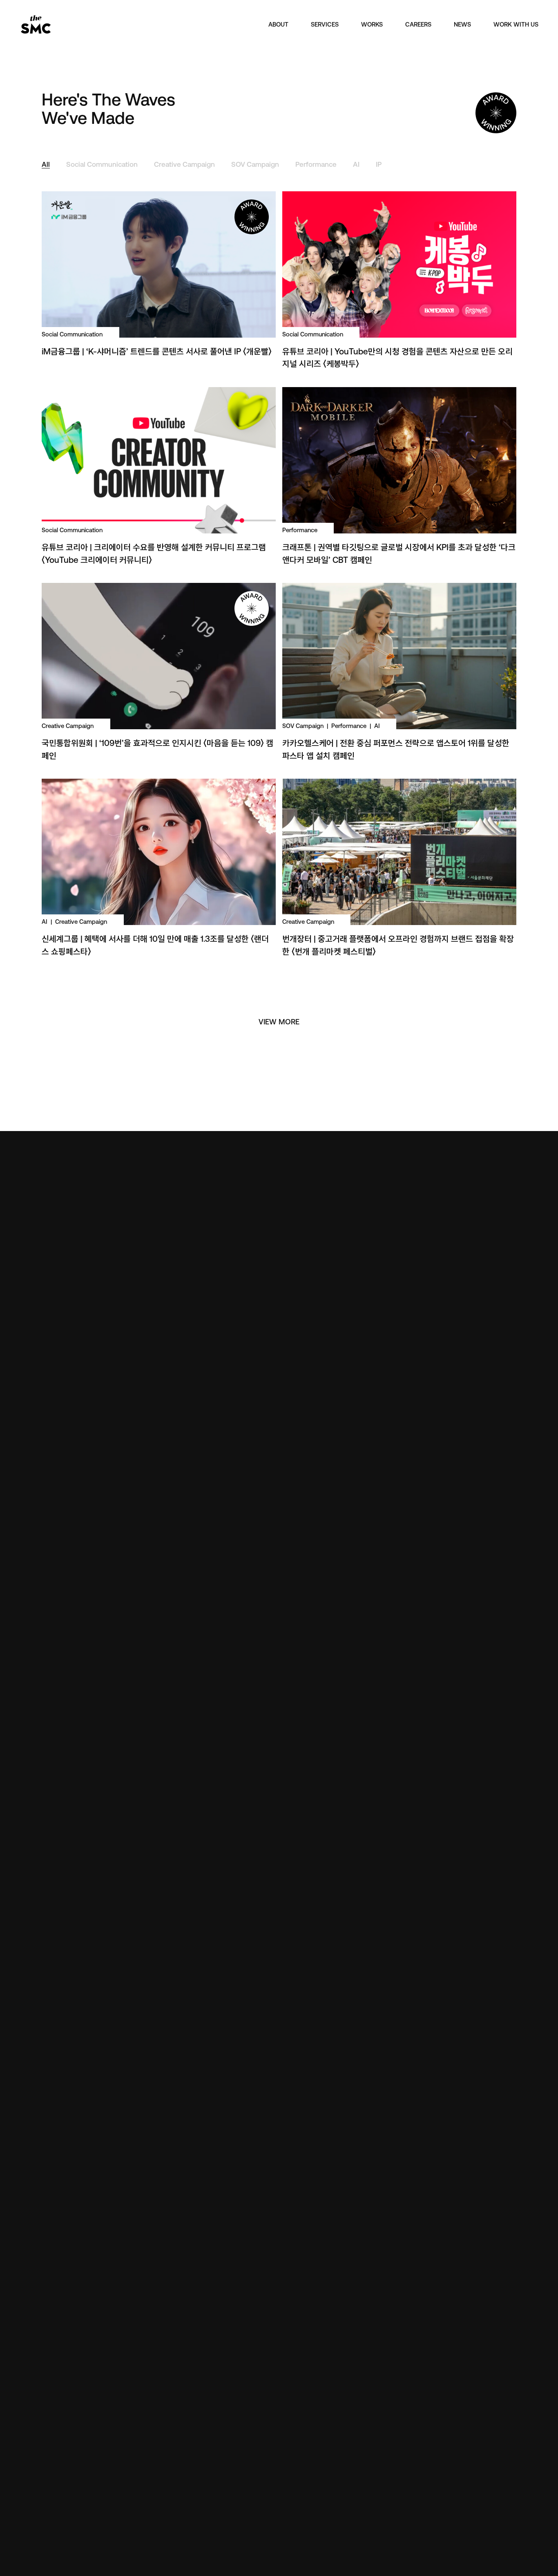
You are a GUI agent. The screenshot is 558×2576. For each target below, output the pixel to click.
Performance (316, 165)
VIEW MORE (279, 1022)
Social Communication (102, 165)
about (278, 24)
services (325, 24)
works (372, 24)
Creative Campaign (184, 165)
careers (418, 24)
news (462, 24)
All (46, 165)
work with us (516, 24)
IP (379, 165)
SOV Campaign (255, 165)
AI (356, 165)
